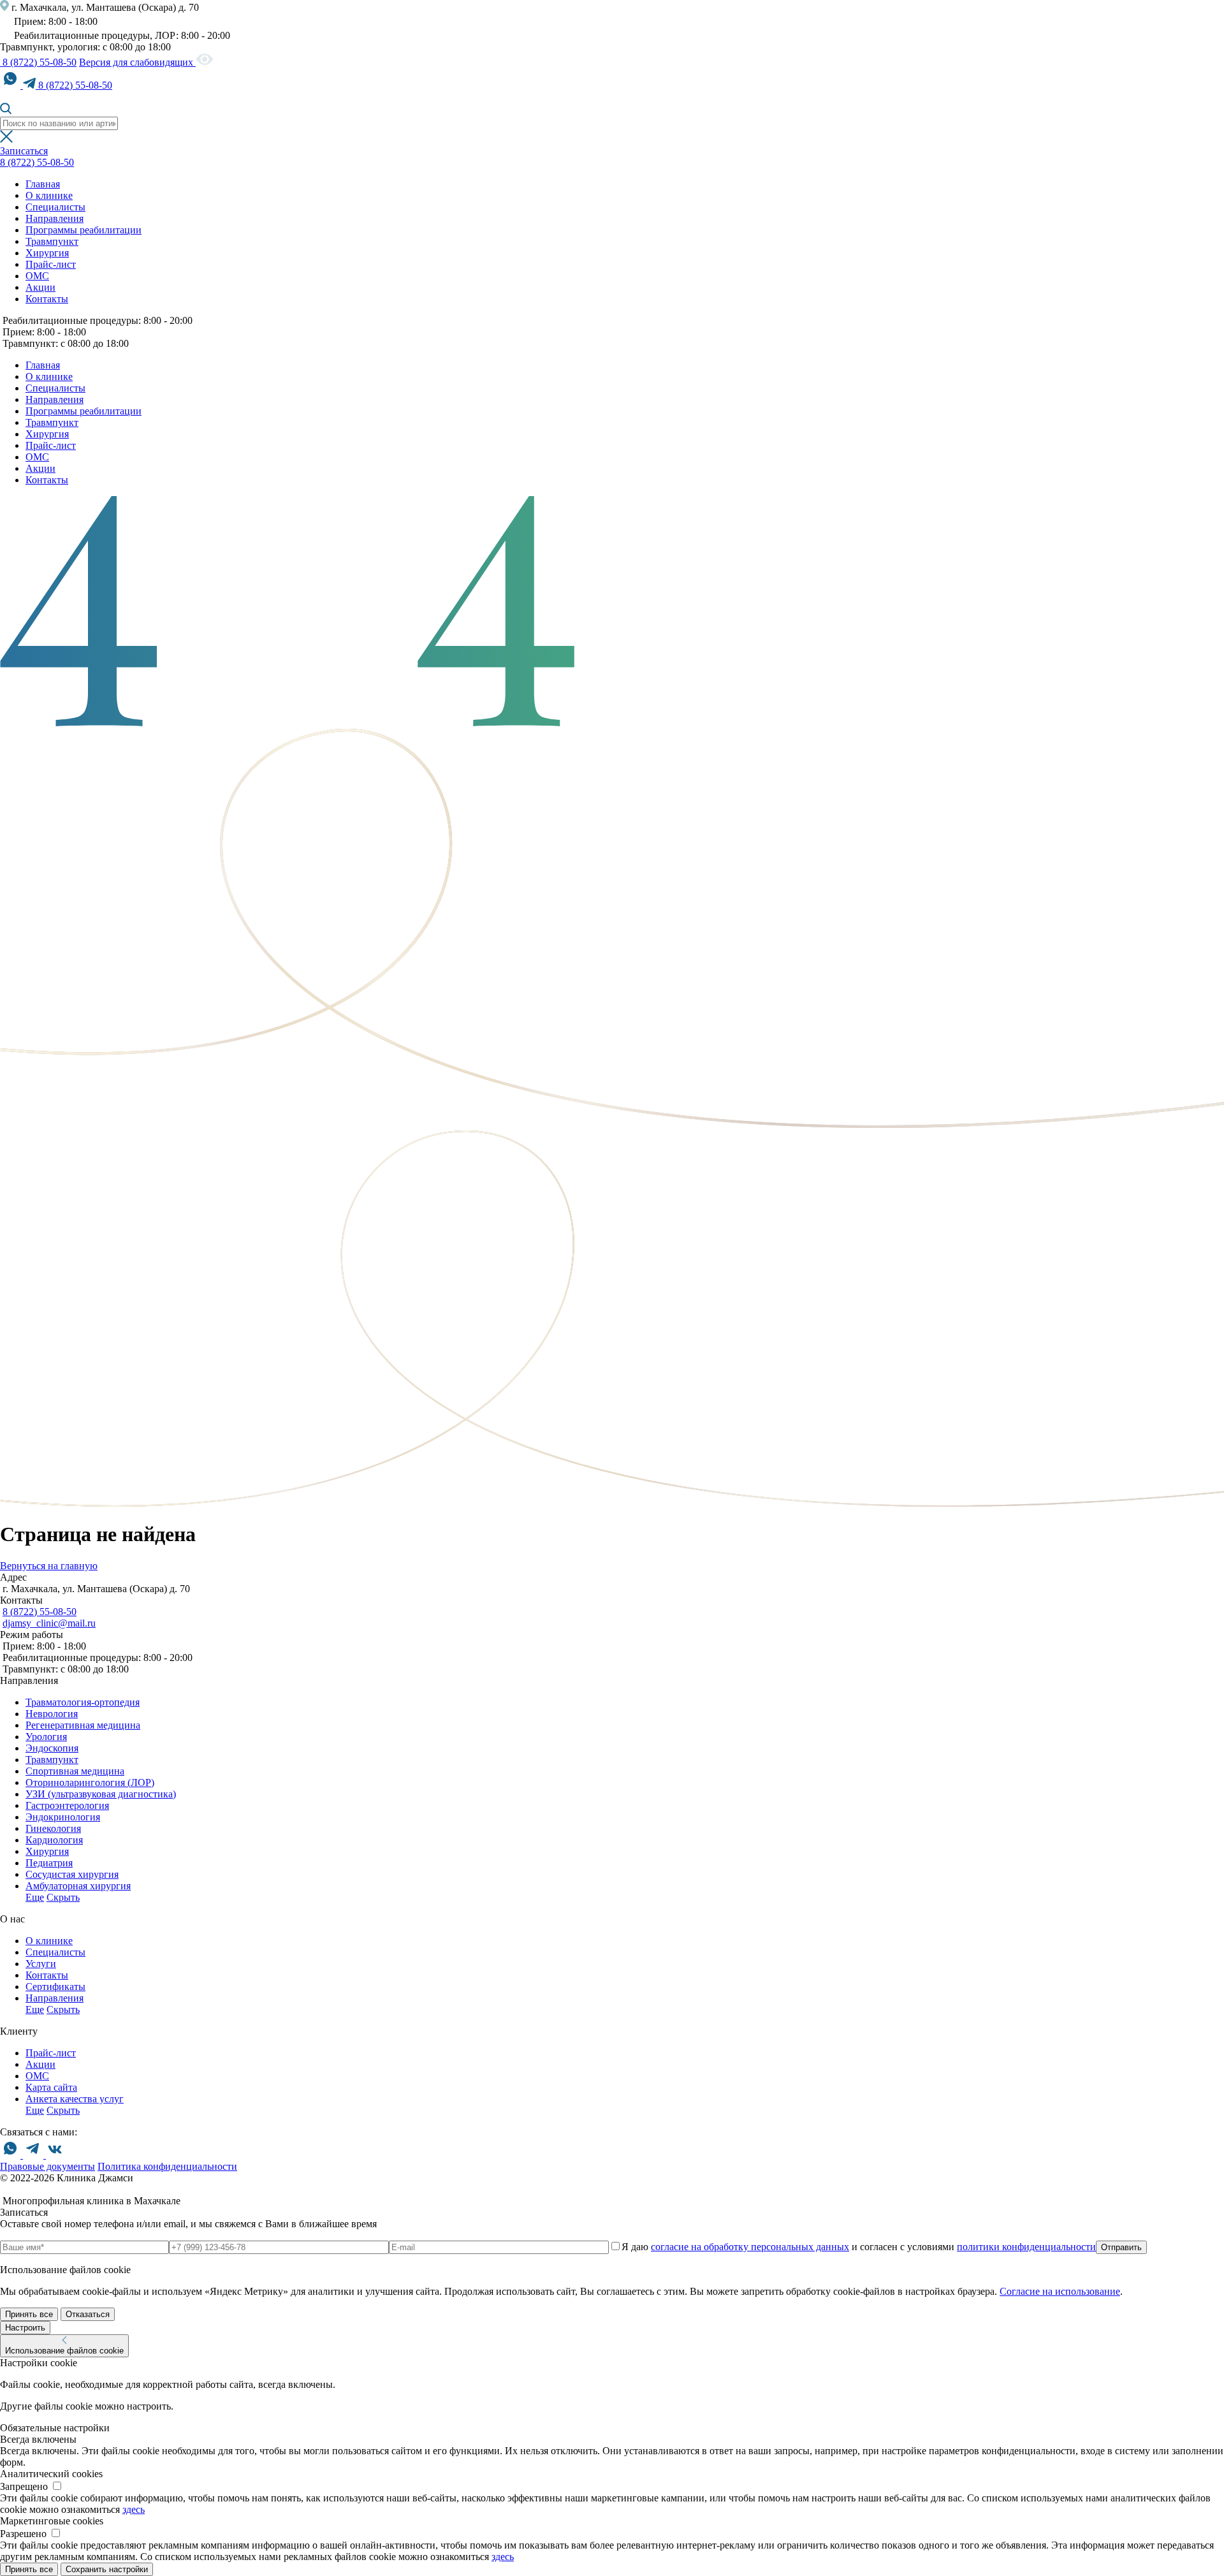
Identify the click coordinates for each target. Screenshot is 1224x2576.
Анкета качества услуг (75, 2099)
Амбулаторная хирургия (78, 1886)
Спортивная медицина (75, 1771)
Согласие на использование (1060, 2291)
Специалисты (55, 207)
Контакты (47, 299)
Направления (55, 218)
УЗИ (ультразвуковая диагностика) (101, 1794)
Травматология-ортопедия (83, 1702)
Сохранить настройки (107, 2569)
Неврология (52, 1714)
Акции (40, 287)
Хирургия (47, 253)
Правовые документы (47, 2166)
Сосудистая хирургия (72, 1874)
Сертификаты (55, 1987)
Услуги (41, 1964)
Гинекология (53, 1828)
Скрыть (63, 1897)
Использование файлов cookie (64, 2351)
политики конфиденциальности (1026, 2247)
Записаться (24, 151)
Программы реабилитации (84, 230)
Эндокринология (63, 1817)
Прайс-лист (51, 264)
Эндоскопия (52, 1748)
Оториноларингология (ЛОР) (90, 1782)
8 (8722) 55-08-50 (38, 62)
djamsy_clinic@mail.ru (49, 1623)
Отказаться (88, 2314)
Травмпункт (52, 241)
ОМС (37, 276)
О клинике (49, 195)
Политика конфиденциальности (167, 2166)
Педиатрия (49, 1863)
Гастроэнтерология (67, 1805)
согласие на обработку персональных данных (750, 2247)
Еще (35, 1897)
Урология (46, 1737)
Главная (43, 184)
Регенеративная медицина (83, 1725)
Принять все (29, 2314)
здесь (134, 2509)
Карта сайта (51, 2087)
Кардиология (54, 1840)
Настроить (25, 2328)
